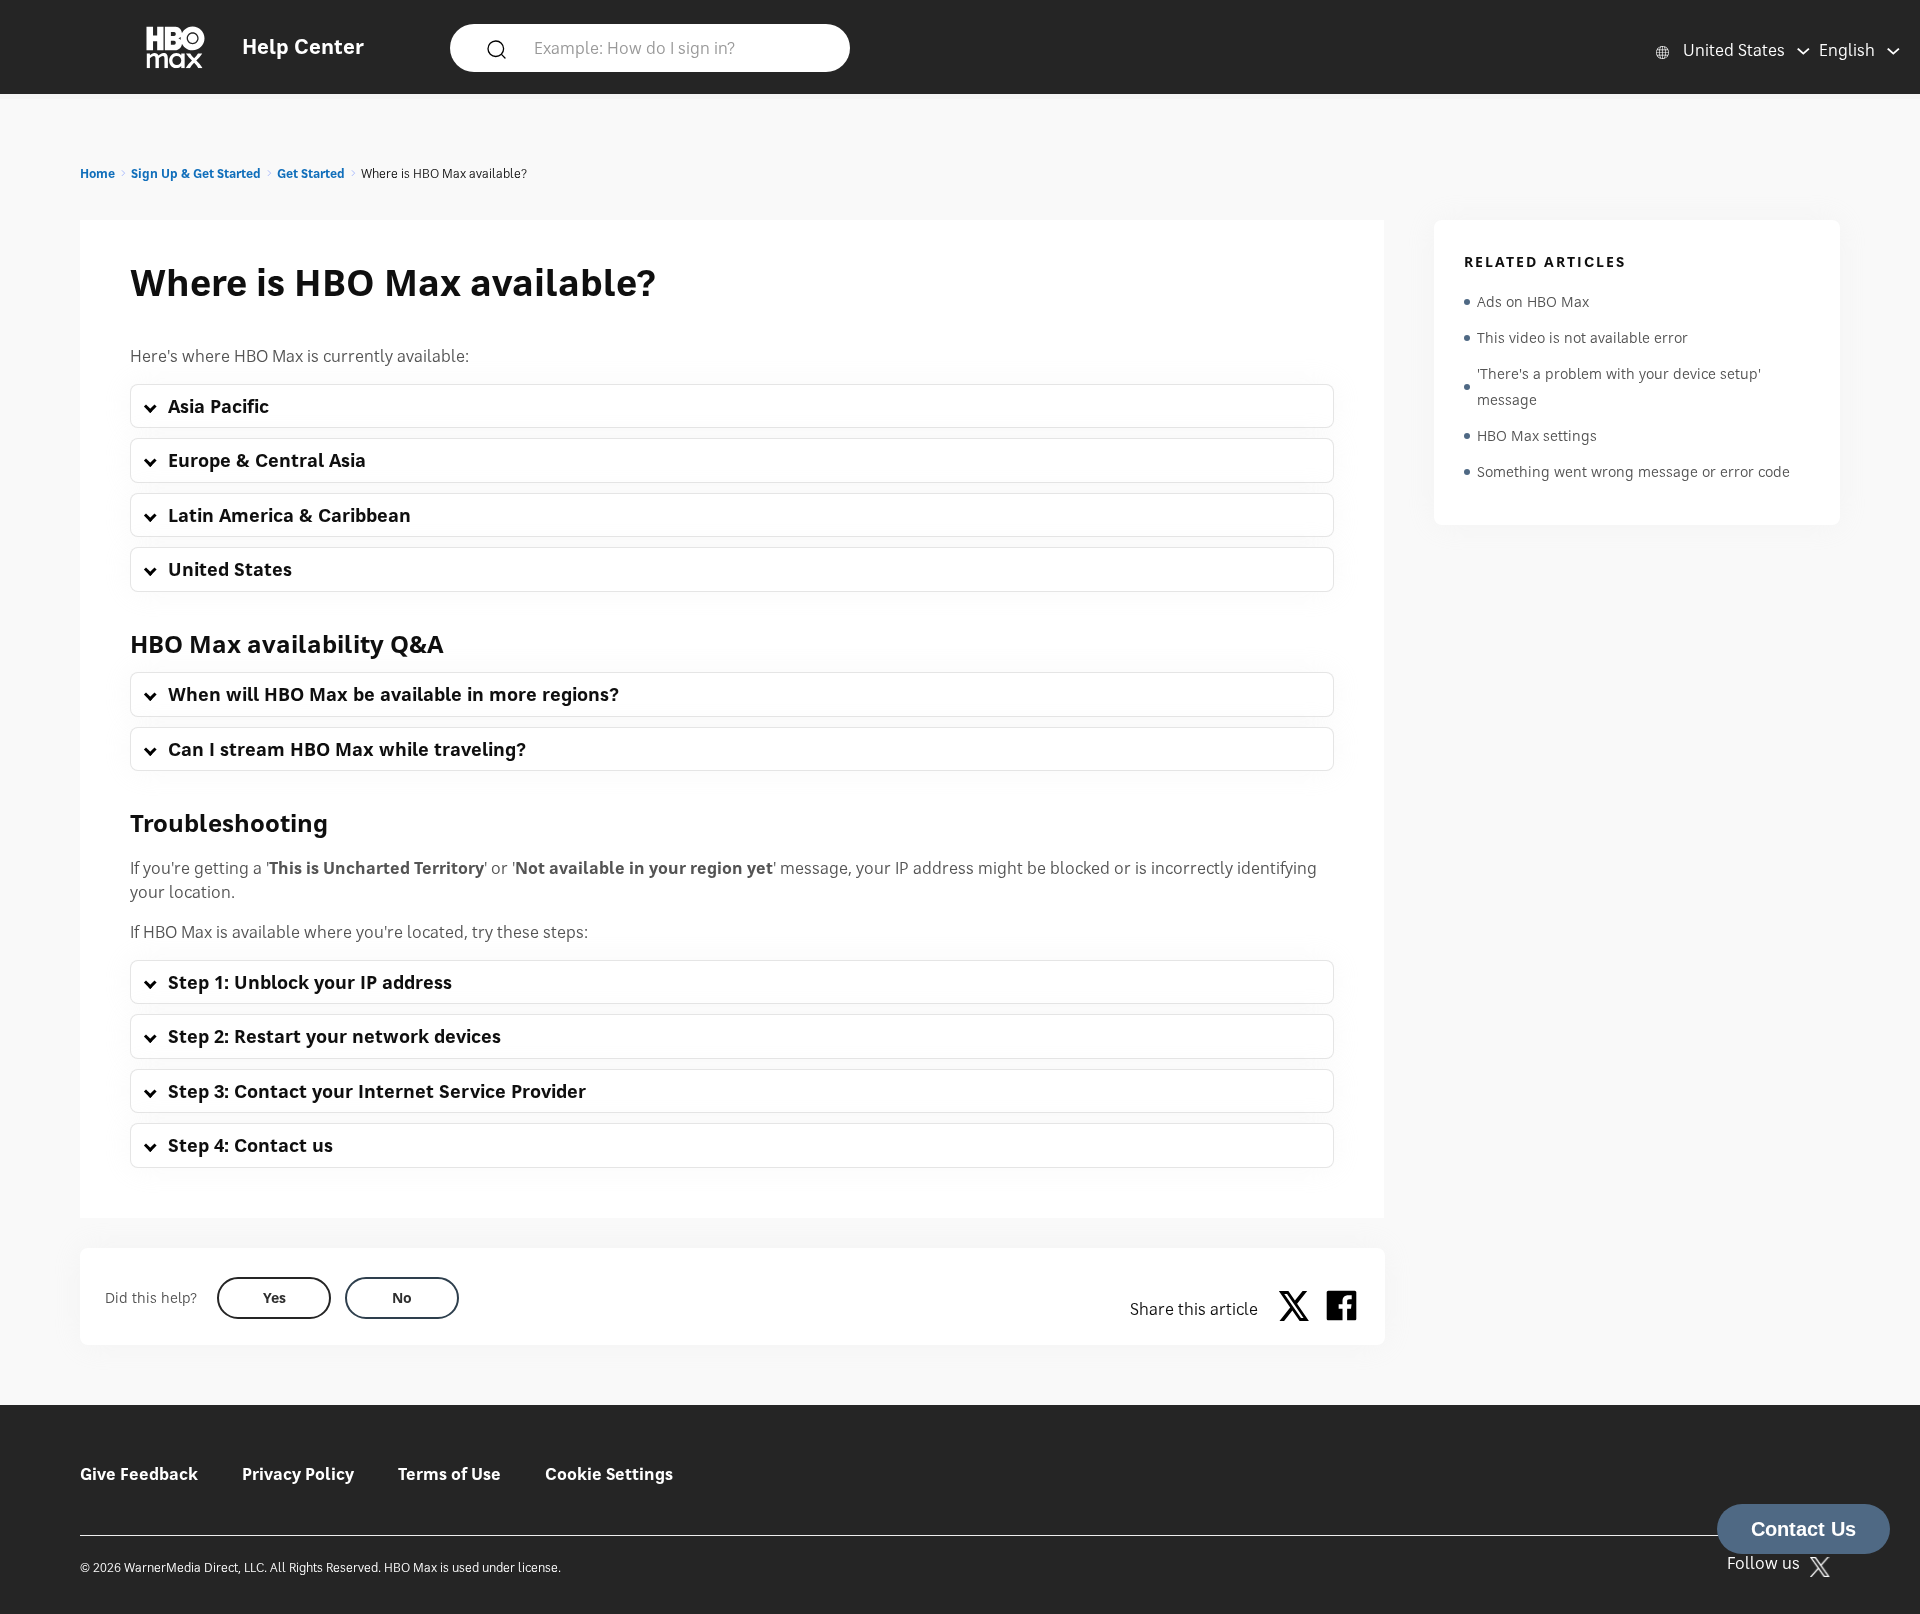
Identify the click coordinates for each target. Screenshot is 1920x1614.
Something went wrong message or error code (1633, 471)
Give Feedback (139, 1474)
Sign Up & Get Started (196, 173)
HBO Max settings (1537, 435)
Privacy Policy (298, 1474)
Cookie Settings (609, 1474)
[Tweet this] (1299, 1309)
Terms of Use (449, 1474)
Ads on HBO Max (1533, 301)
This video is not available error (1582, 337)
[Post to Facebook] (1341, 1309)
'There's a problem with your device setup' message (1619, 386)
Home (97, 173)
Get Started (311, 173)
